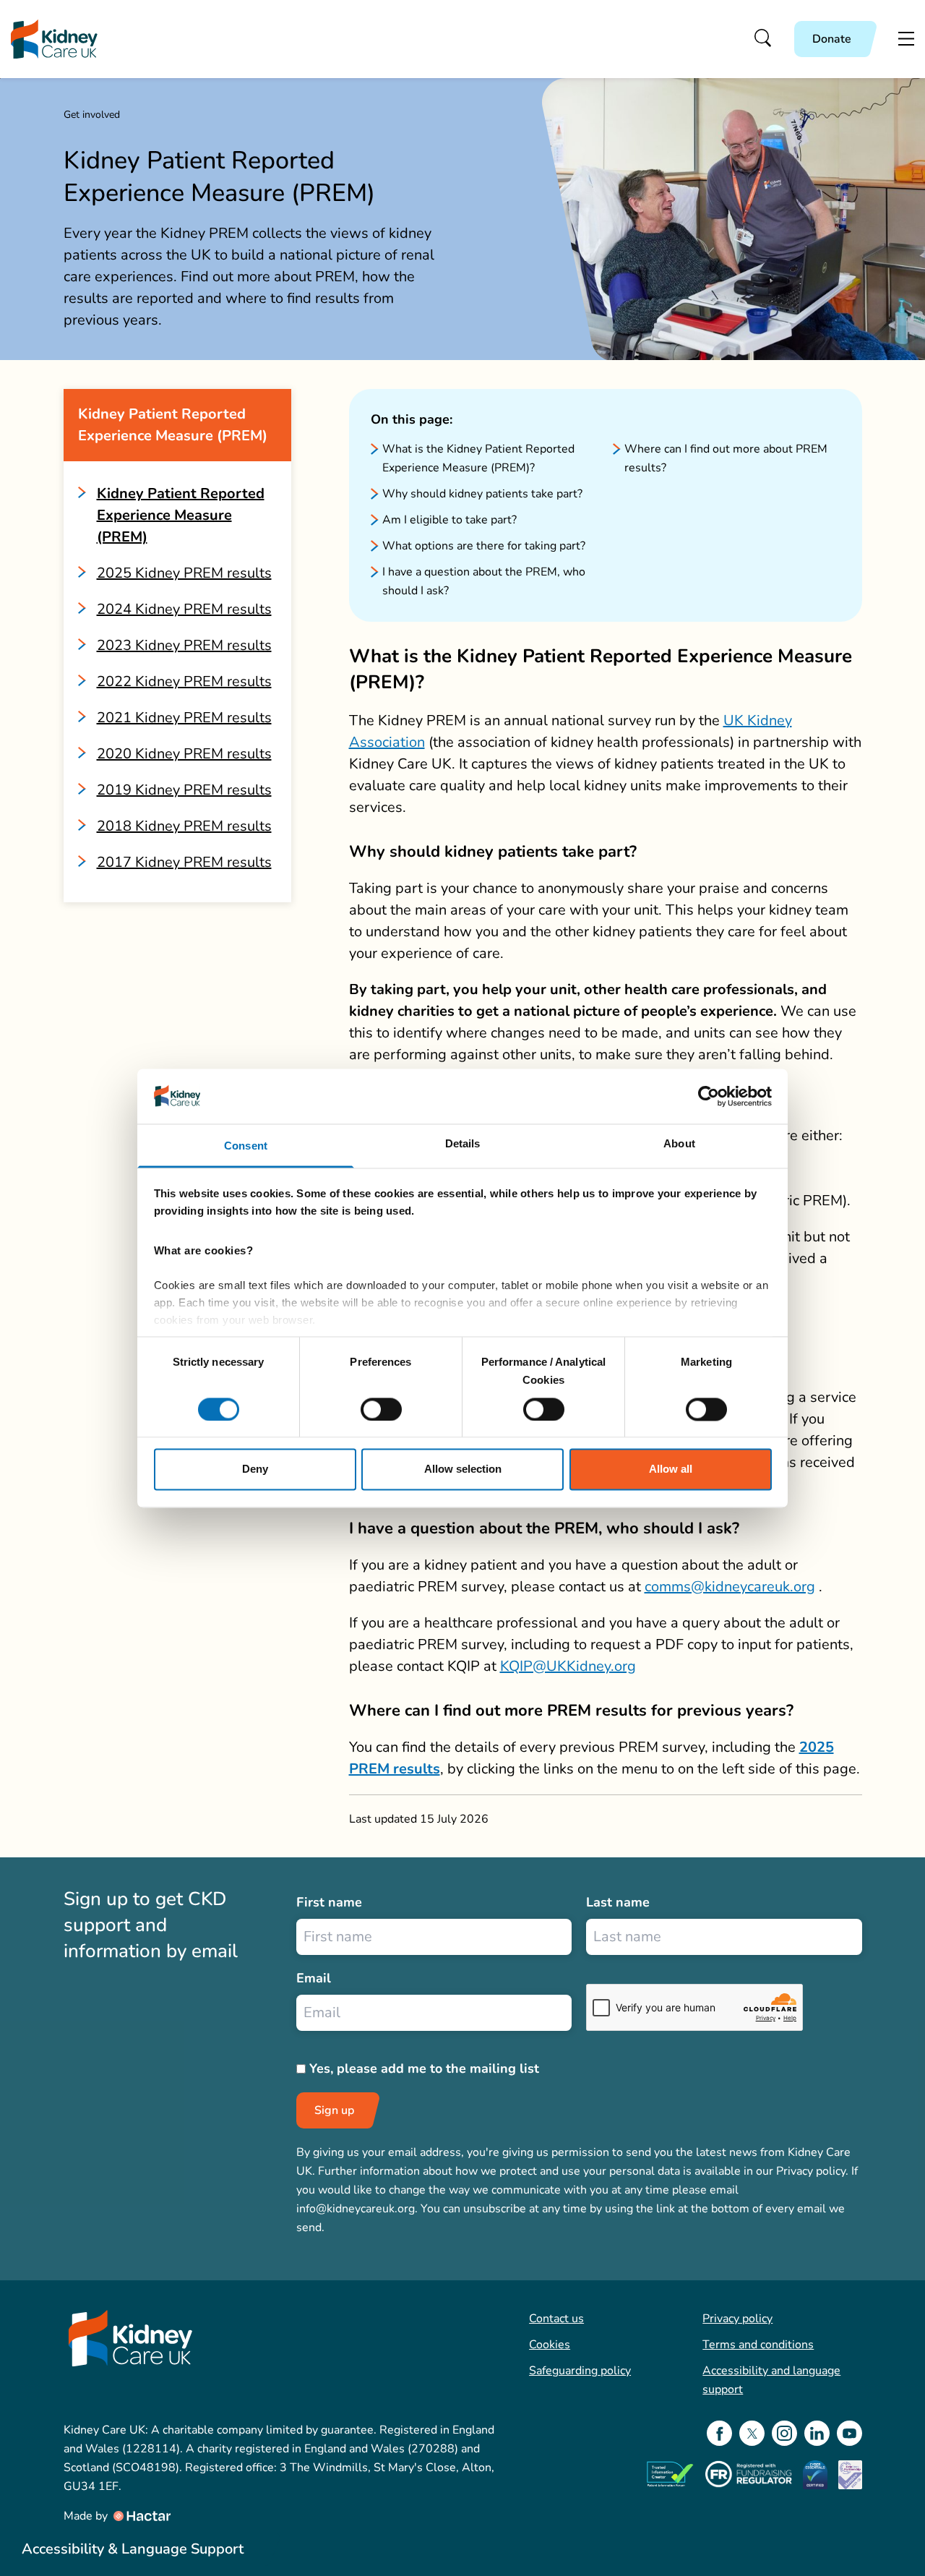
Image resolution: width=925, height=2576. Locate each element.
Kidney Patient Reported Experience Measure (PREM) (181, 515)
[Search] (763, 39)
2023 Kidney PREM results (184, 645)
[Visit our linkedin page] (817, 2433)
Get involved (92, 115)
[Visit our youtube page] (849, 2433)
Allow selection (463, 1469)
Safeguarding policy (580, 2371)
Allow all (671, 1469)
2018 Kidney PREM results (184, 826)
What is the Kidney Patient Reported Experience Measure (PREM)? (478, 458)
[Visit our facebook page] (719, 2433)
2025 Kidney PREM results (184, 573)
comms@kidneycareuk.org (730, 1587)
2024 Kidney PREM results (184, 609)
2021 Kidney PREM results (184, 718)
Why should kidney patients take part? (482, 494)
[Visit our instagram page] (784, 2433)
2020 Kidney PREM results (184, 754)
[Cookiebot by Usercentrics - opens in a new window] (709, 1096)
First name (329, 1902)
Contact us (556, 2319)
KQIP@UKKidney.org (568, 1666)
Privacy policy (737, 2319)
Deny (255, 1469)
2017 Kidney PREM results (184, 862)
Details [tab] (463, 1144)
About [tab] (679, 1144)
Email (314, 1978)
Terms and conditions (758, 2345)
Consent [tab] (246, 1146)
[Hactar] (141, 2516)
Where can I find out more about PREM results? (726, 458)
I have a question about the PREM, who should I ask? (484, 581)
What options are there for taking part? (484, 546)
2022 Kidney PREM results (184, 681)
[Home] (54, 39)
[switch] (381, 1409)
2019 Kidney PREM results (184, 790)
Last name (618, 1902)
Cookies (550, 2345)
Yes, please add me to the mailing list (424, 2068)
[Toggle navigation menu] (906, 39)
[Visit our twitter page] (752, 2433)
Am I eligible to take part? (449, 520)
